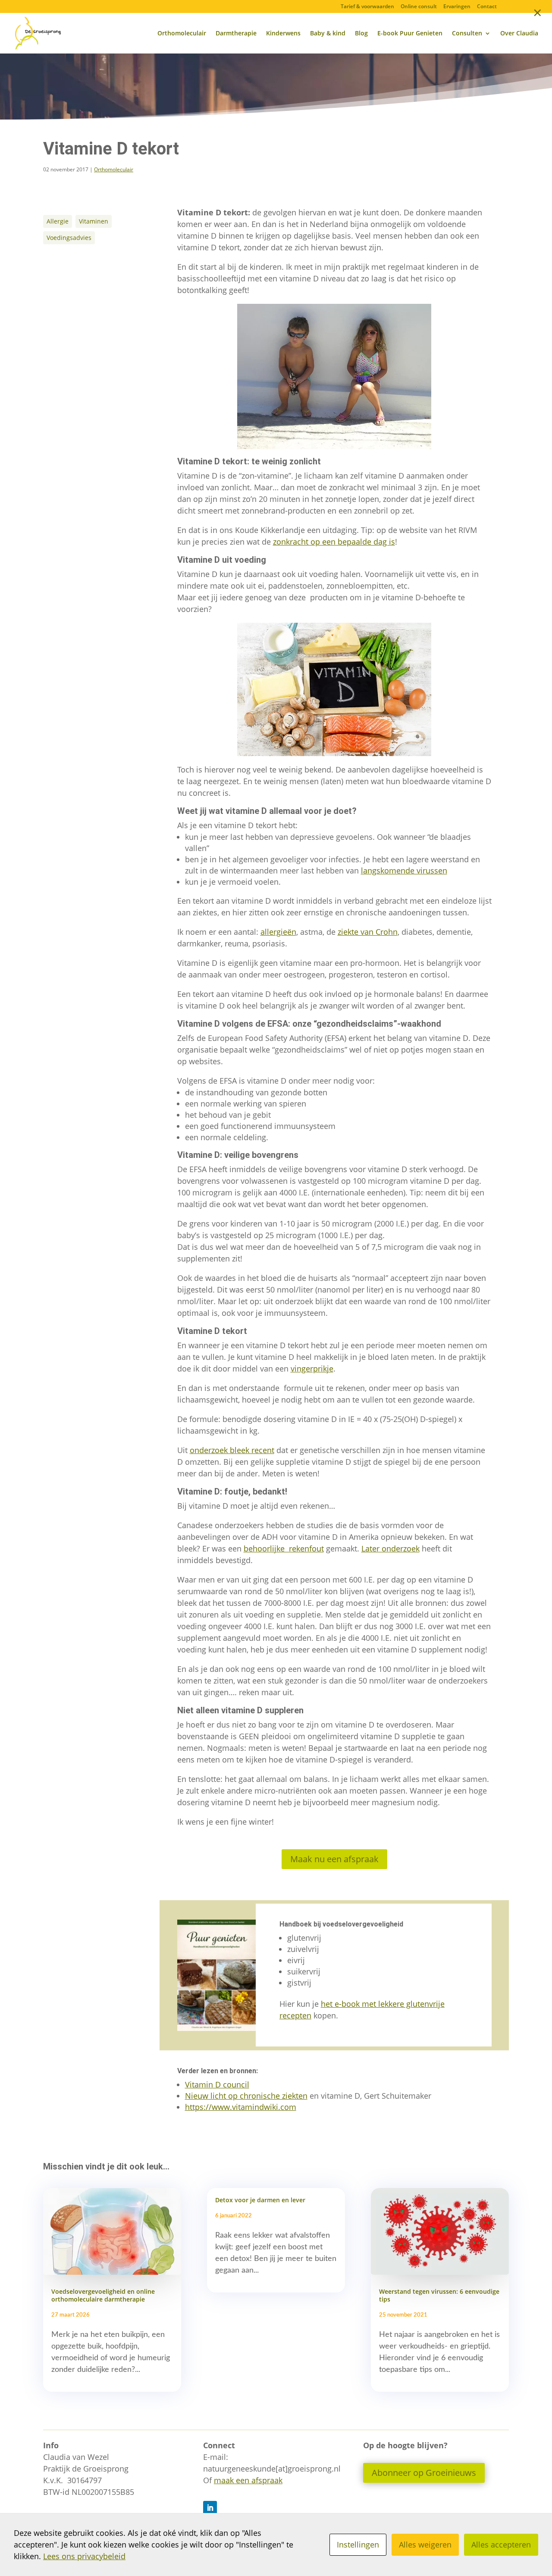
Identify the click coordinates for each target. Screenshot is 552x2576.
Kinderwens (283, 34)
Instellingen (358, 2544)
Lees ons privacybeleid (84, 2556)
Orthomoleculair (182, 34)
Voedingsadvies (69, 238)
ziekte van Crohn (368, 932)
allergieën (278, 932)
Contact (487, 7)
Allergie (58, 221)
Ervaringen (457, 7)
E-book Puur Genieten (410, 34)
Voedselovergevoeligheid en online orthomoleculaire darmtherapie (103, 2295)
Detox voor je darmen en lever (260, 2200)
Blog (361, 34)
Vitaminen (94, 221)
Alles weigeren (425, 2544)
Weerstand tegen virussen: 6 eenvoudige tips (439, 2295)
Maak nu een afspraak (334, 1859)
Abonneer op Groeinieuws (424, 2473)
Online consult (419, 7)
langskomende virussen (404, 870)
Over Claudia (519, 34)
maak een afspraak (248, 2480)
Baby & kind (328, 34)
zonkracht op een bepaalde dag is (334, 542)
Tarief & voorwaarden (367, 7)
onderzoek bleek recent (232, 1450)
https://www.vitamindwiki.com (241, 2107)
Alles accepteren (501, 2544)
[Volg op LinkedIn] (210, 2508)
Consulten (467, 34)
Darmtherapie (236, 34)
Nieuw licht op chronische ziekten (246, 2096)
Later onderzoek (390, 1548)
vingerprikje (312, 1368)
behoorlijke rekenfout (284, 1548)
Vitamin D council (217, 2084)
